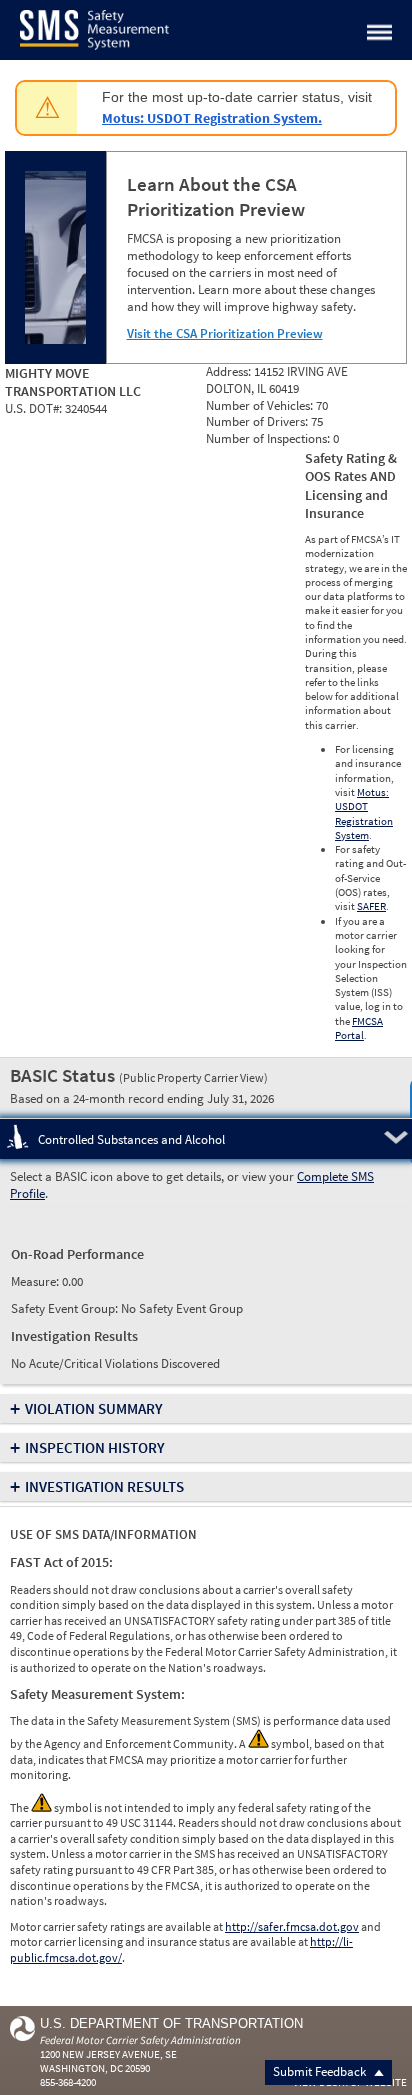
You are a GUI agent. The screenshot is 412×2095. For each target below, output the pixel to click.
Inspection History (95, 1447)
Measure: (36, 1281)
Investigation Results (104, 1486)
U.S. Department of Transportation (171, 2023)
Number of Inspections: (269, 438)
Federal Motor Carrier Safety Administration (140, 2040)
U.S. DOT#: (35, 408)
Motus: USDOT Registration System (364, 813)
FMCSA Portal (359, 1028)
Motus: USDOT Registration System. (212, 118)
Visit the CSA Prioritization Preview (225, 333)
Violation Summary (94, 1408)
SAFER (371, 906)
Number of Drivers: (258, 421)
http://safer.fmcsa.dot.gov (292, 1926)
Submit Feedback (321, 2071)
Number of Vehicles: (261, 405)
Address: (230, 371)
